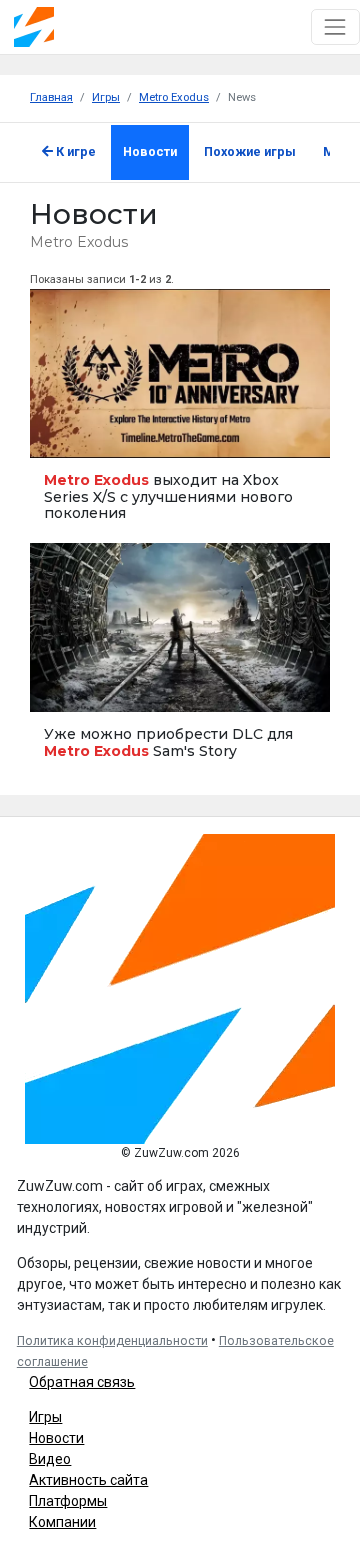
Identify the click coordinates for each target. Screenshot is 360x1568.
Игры (45, 1417)
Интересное (68, 433)
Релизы (59, 687)
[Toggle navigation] (335, 26)
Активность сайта (88, 1480)
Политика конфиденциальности (112, 1341)
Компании (62, 1522)
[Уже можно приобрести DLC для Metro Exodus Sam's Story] (180, 661)
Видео (50, 1459)
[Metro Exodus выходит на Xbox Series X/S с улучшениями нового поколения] (180, 416)
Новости (150, 151)
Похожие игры (250, 151)
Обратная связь (82, 1382)
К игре (74, 151)
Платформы (68, 1501)
